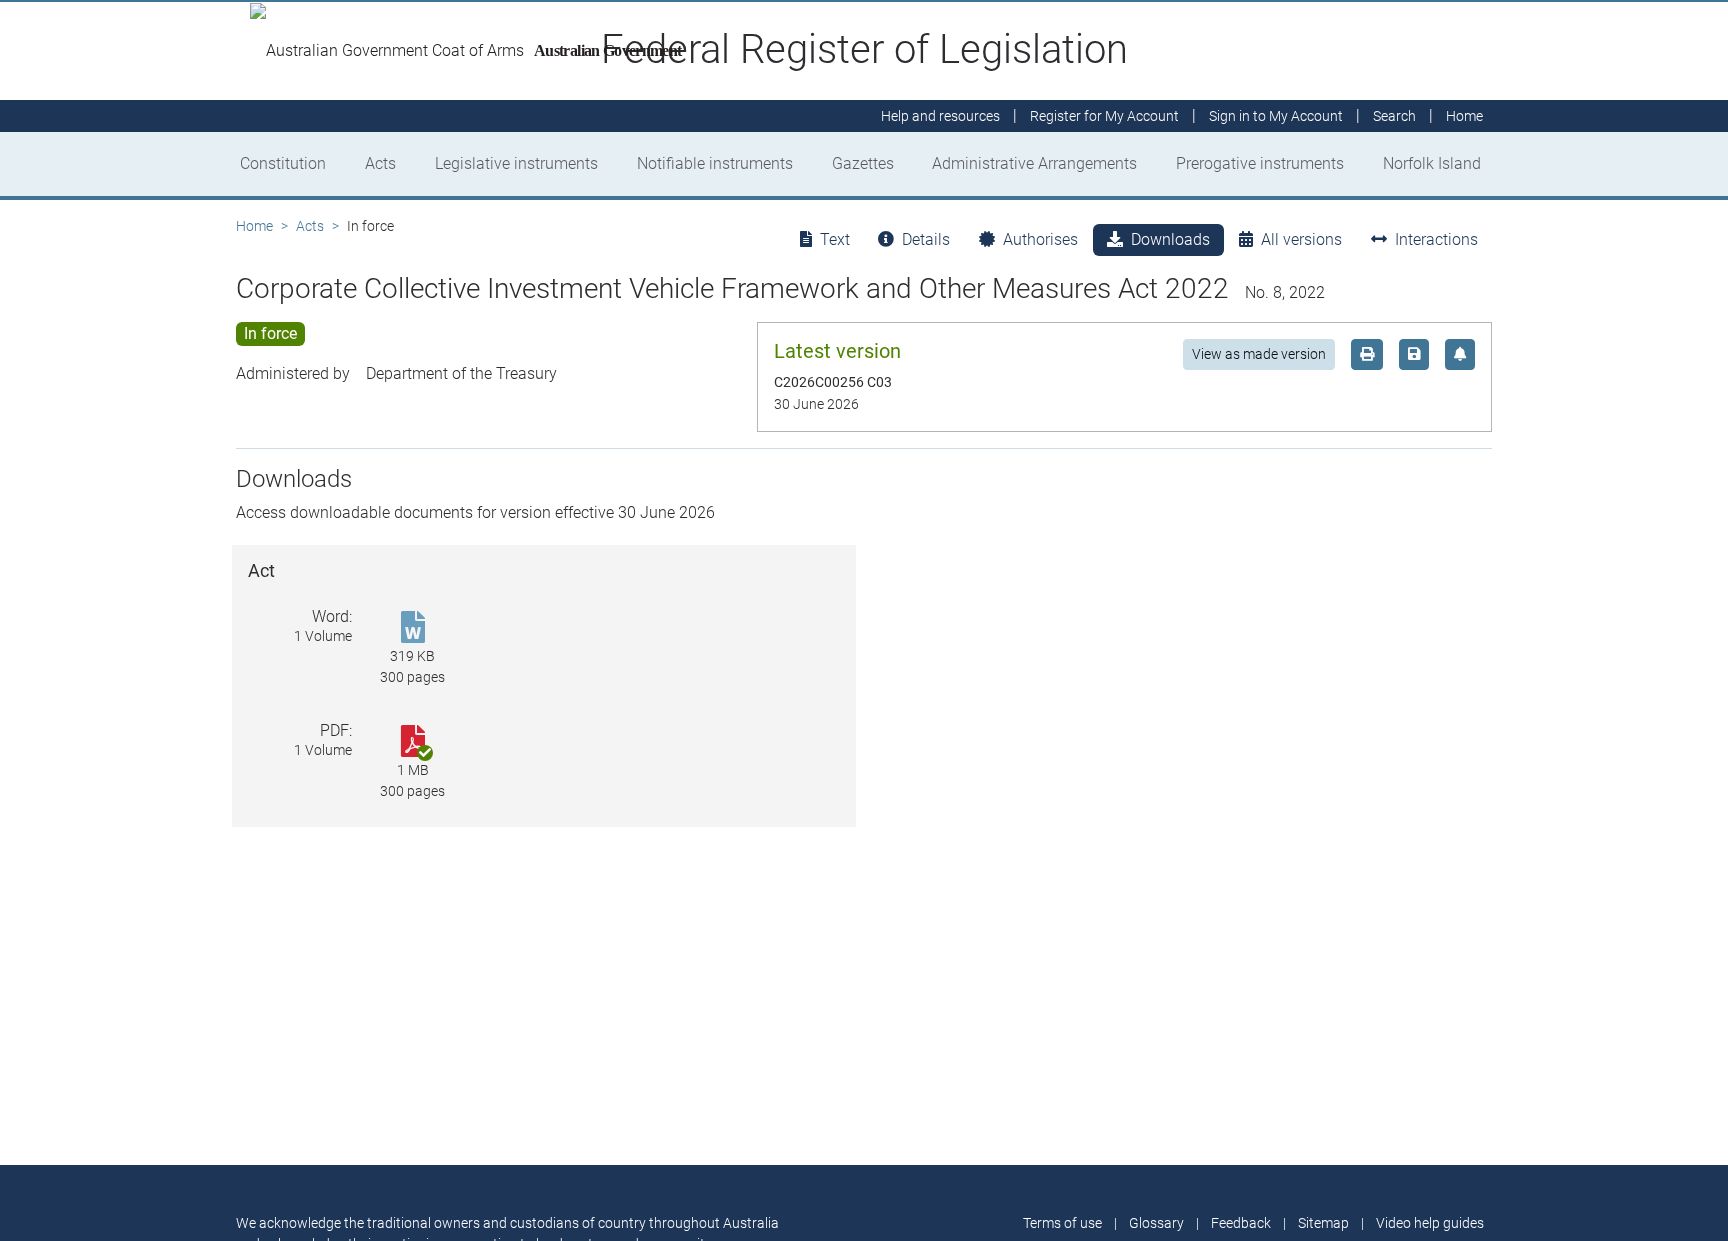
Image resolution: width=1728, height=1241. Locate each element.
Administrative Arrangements (1034, 163)
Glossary (1156, 1223)
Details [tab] (926, 239)
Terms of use (1062, 1223)
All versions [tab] (1301, 239)
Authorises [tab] (1040, 239)
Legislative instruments (516, 163)
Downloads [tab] (1170, 239)
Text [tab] (835, 239)
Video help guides (1430, 1223)
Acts (380, 163)
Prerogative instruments (1260, 163)
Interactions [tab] (1436, 239)
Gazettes (863, 163)
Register (1104, 116)
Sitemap (1323, 1223)
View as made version (1259, 354)
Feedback (1241, 1223)
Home (254, 226)
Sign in (1276, 116)
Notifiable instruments (715, 163)
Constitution (283, 163)
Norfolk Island (1432, 163)
